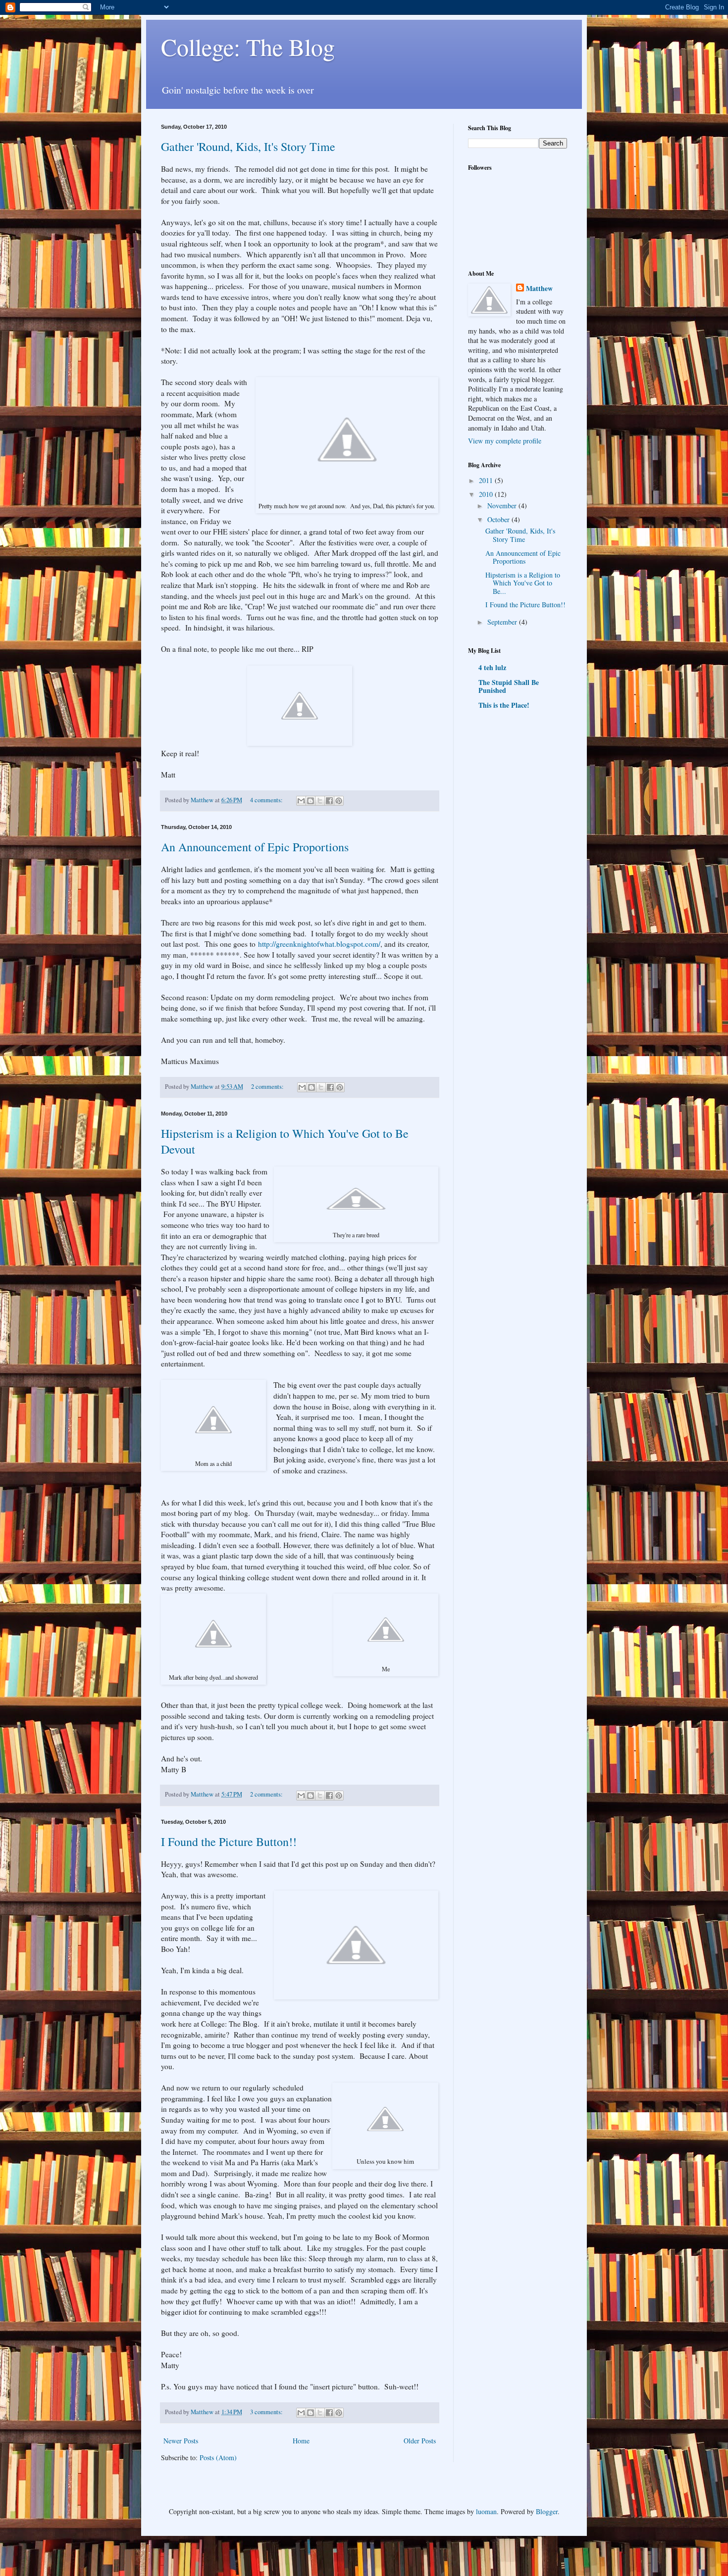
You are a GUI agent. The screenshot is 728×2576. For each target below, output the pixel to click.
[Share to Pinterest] (339, 801)
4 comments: (267, 800)
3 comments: (267, 2412)
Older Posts (420, 2441)
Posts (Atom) (218, 2457)
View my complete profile (505, 441)
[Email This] (301, 801)
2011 (487, 480)
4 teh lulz (492, 667)
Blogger (547, 2511)
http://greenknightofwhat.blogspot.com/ (319, 944)
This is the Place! (504, 705)
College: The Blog (248, 47)
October (499, 519)
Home (301, 2441)
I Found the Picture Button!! (229, 1842)
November (503, 506)
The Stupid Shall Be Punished (509, 686)
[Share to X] (320, 801)
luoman (486, 2511)
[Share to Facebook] (329, 801)
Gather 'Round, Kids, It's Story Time (248, 146)
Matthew (539, 289)
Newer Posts (181, 2441)
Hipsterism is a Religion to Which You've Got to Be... (523, 583)
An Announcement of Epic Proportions (255, 847)
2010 (487, 494)
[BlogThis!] (311, 801)
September (503, 622)
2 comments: (268, 1087)
